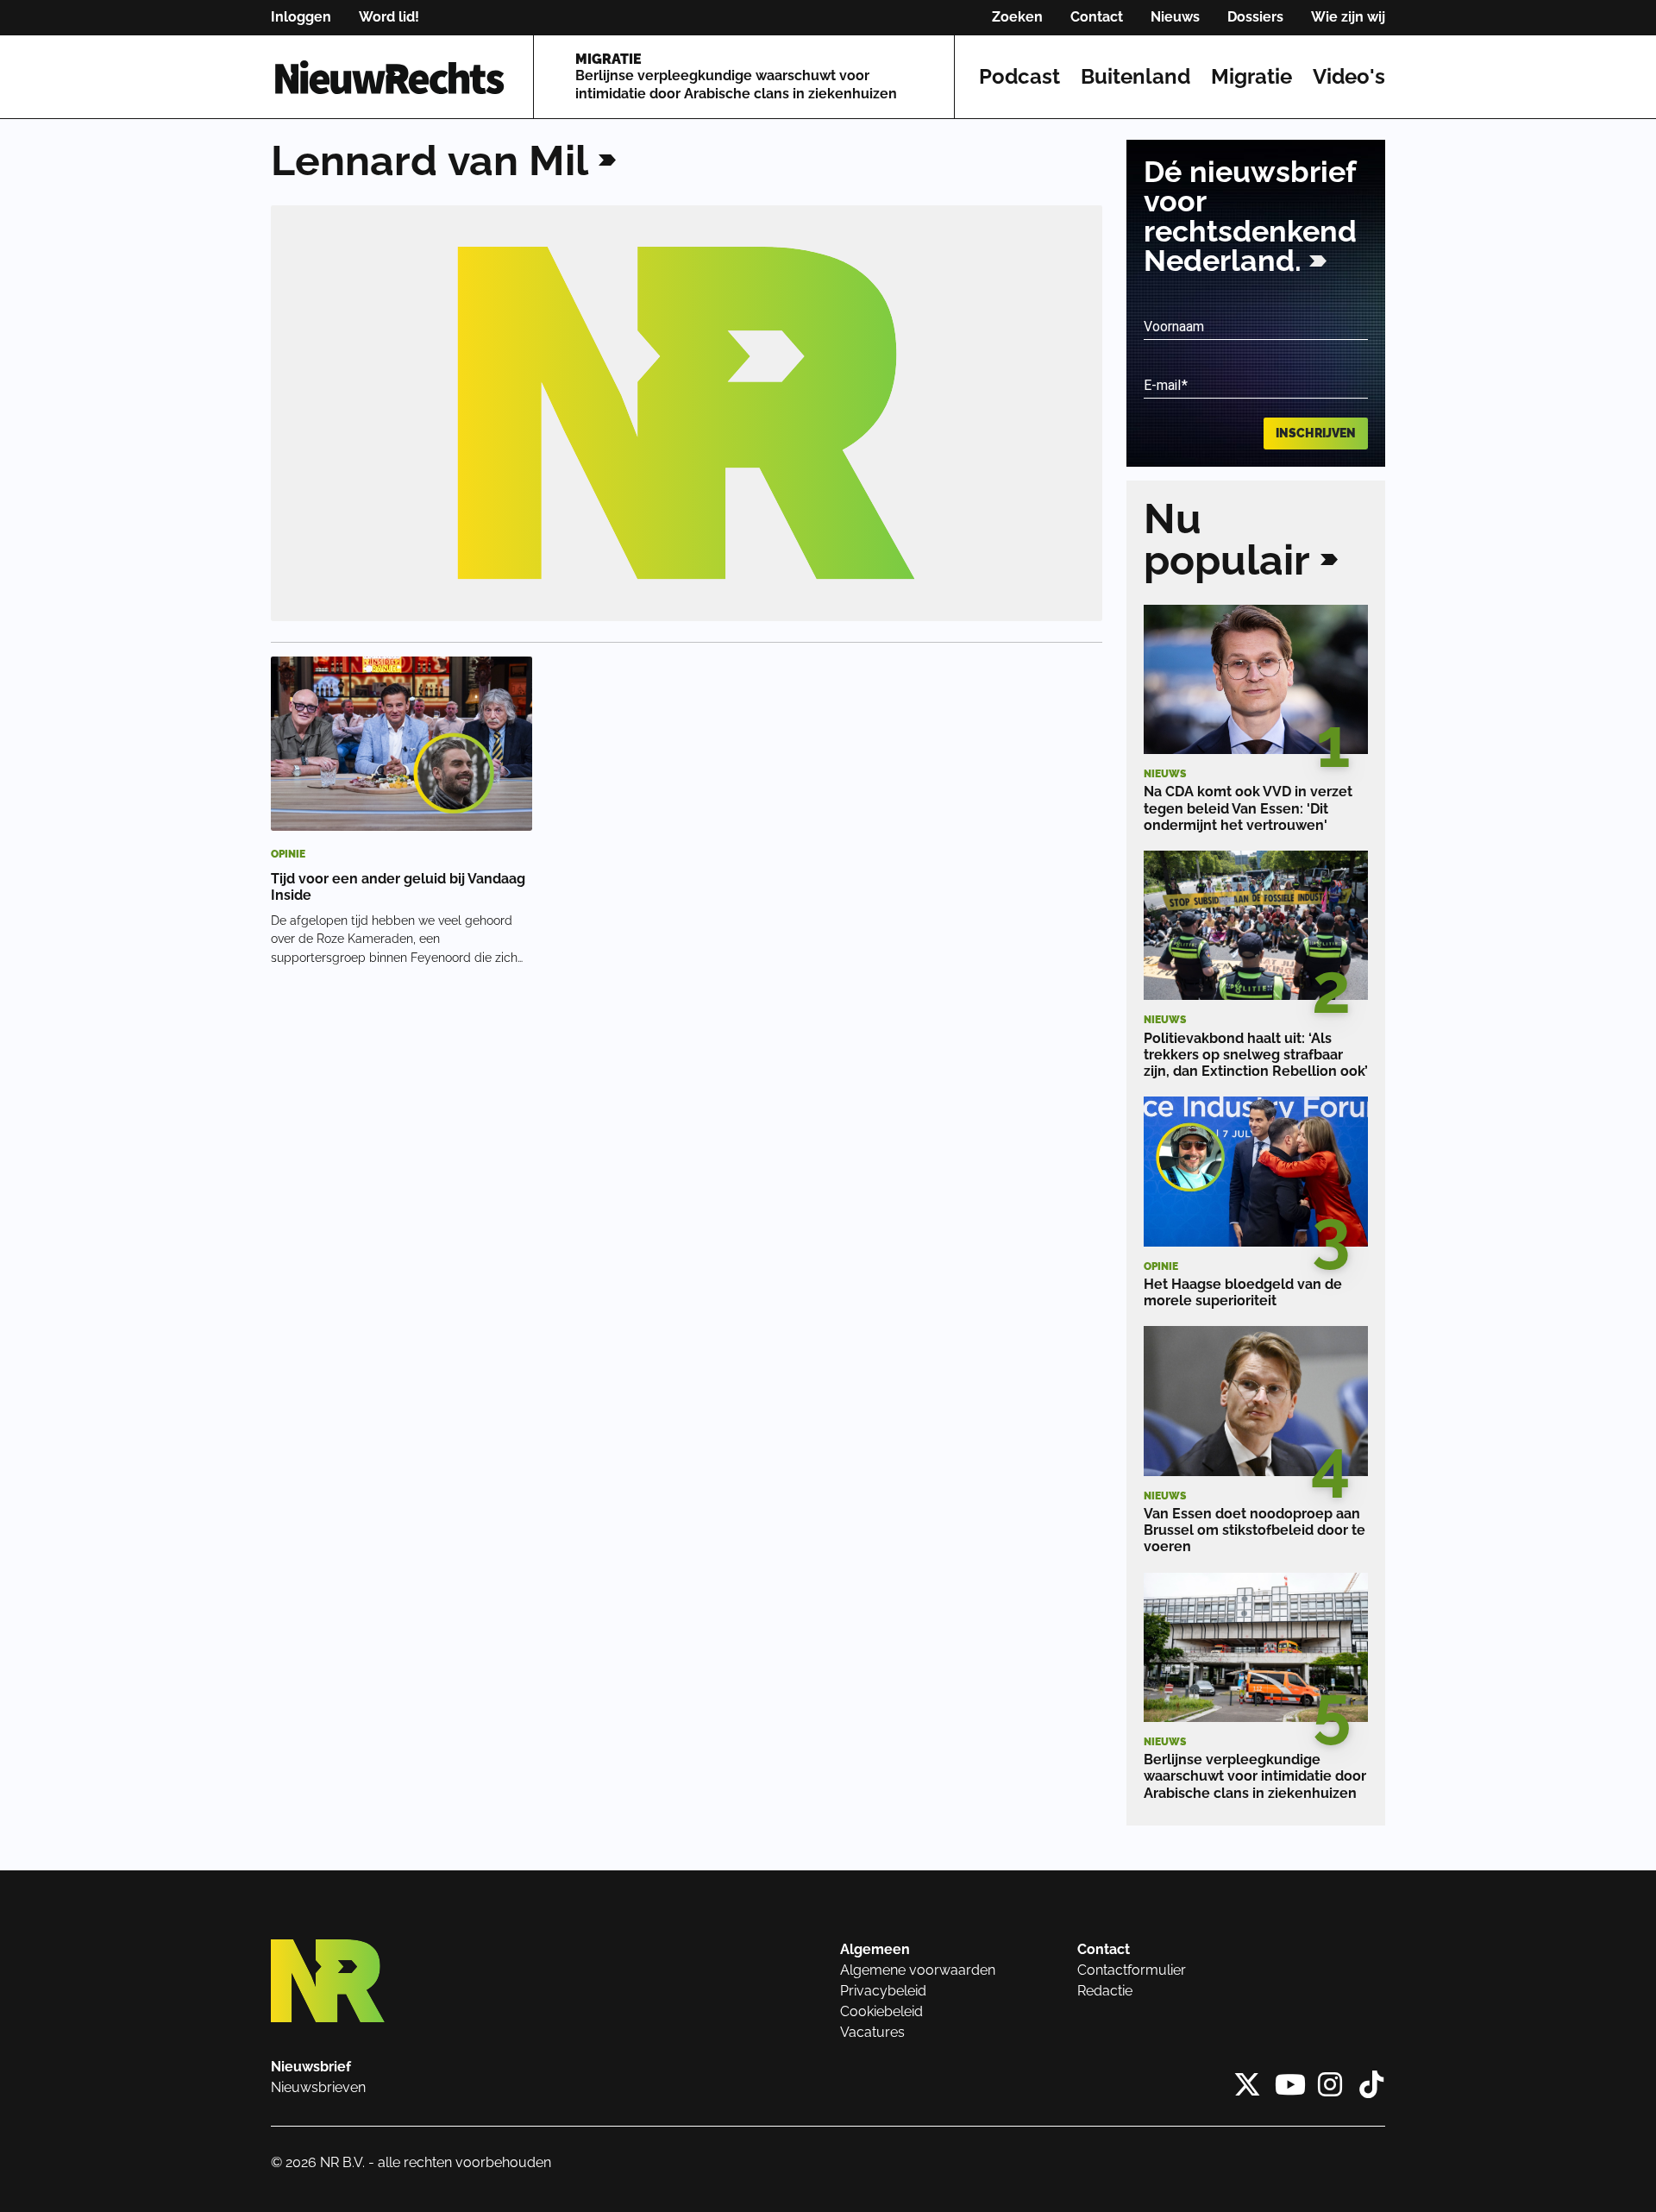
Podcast (1019, 76)
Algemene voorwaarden (918, 1970)
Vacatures (872, 2032)
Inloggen (301, 17)
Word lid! (389, 17)
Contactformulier (1132, 1970)
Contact (1097, 17)
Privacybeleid (883, 1991)
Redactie (1105, 1991)
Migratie (1251, 76)
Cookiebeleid (881, 2011)
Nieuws (1175, 17)
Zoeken (1017, 17)
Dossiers (1255, 17)
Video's (1349, 76)
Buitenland (1135, 76)
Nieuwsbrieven (318, 2087)
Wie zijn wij (1348, 17)
